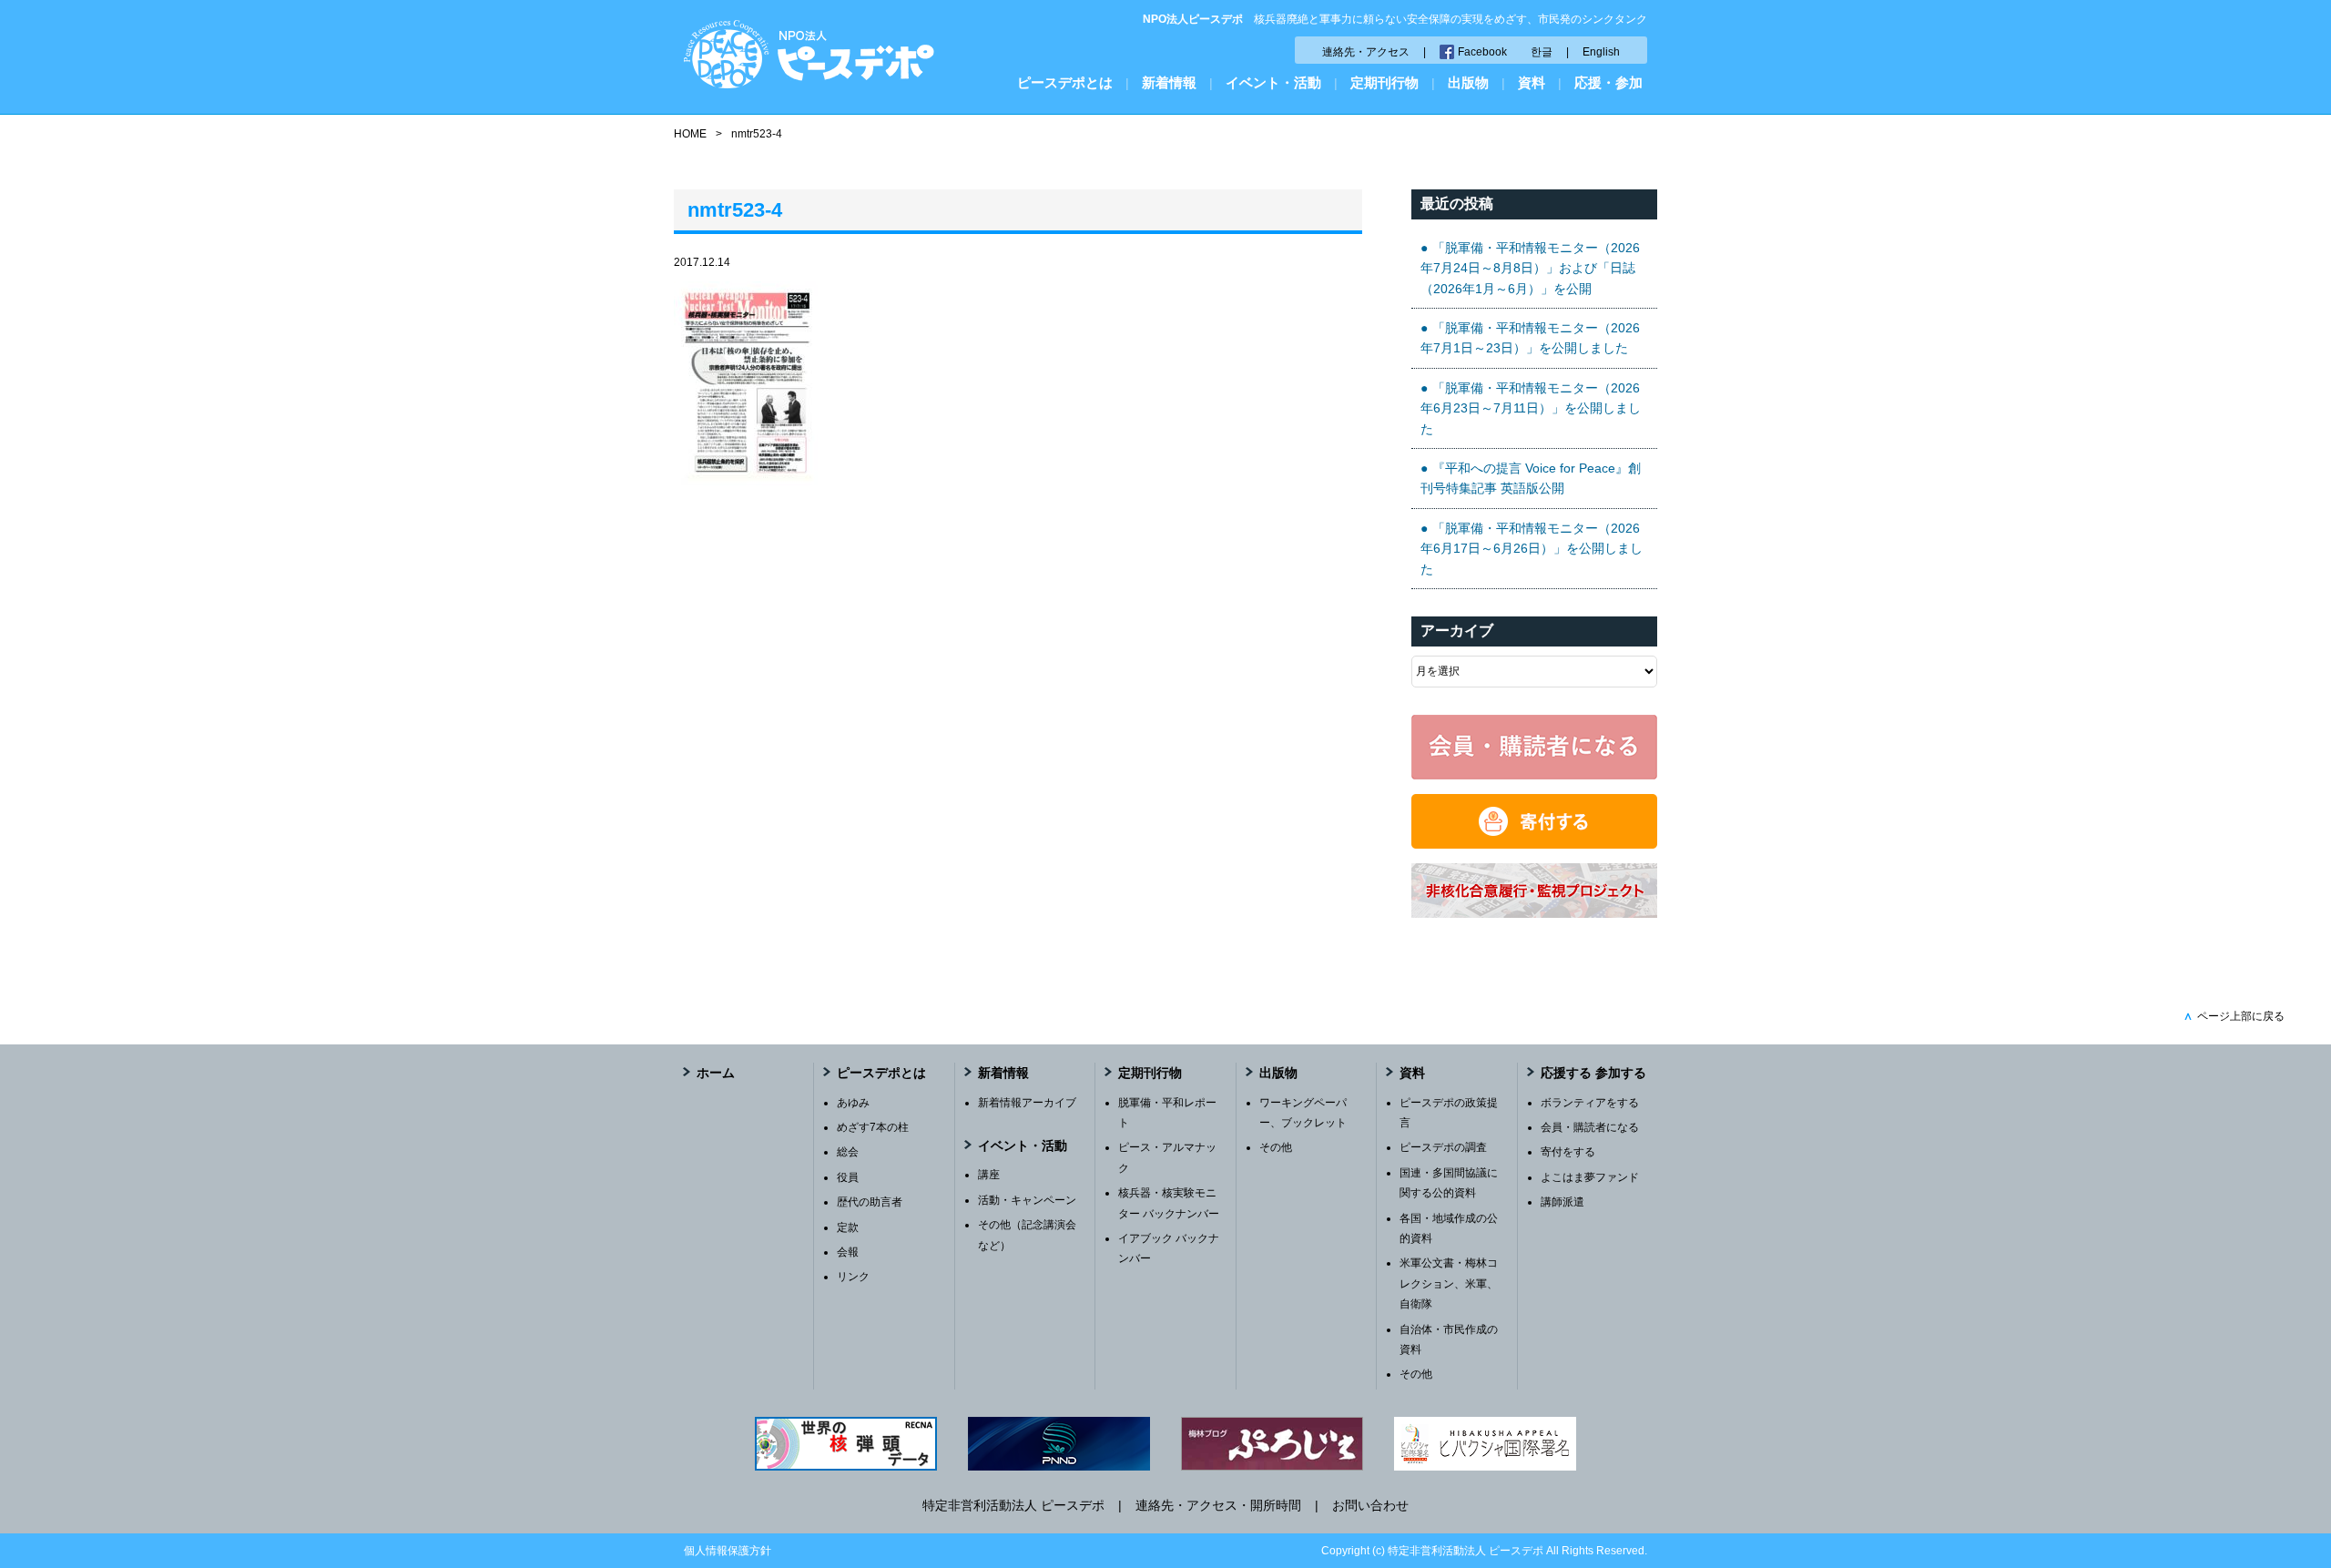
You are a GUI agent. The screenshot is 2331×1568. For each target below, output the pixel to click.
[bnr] (1534, 913)
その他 (1276, 1147)
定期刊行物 (1384, 82)
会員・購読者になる (1590, 1127)
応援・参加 (1608, 82)
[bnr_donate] (1534, 844)
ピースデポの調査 (1443, 1147)
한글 (1542, 52)
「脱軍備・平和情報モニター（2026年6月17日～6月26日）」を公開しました (1532, 549)
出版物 (1468, 82)
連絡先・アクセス (1366, 52)
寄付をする (1568, 1152)
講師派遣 (1562, 1202)
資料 (1532, 82)
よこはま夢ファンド (1590, 1177)
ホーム (716, 1073)
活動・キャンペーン (1027, 1200)
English (1601, 52)
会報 (848, 1252)
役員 (848, 1177)
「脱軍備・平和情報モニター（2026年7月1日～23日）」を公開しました (1530, 338)
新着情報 (1169, 82)
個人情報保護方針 (728, 1551)
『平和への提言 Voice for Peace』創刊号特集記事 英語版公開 (1531, 478)
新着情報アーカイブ (1027, 1103)
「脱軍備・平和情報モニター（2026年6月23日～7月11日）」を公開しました (1531, 408)
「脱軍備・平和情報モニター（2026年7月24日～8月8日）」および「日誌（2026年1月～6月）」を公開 (1530, 268)
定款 (848, 1227)
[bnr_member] (1534, 775)
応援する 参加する (1593, 1073)
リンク (853, 1277)
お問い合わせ (1370, 1505)
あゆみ (853, 1103)
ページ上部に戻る (2234, 1016)
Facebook (1482, 52)
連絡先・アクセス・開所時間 (1218, 1505)
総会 (848, 1152)
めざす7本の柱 (873, 1127)
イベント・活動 (1273, 82)
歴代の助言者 (870, 1202)
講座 (989, 1175)
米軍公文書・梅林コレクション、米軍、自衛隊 (1449, 1283)
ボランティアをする (1590, 1103)
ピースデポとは (1065, 82)
